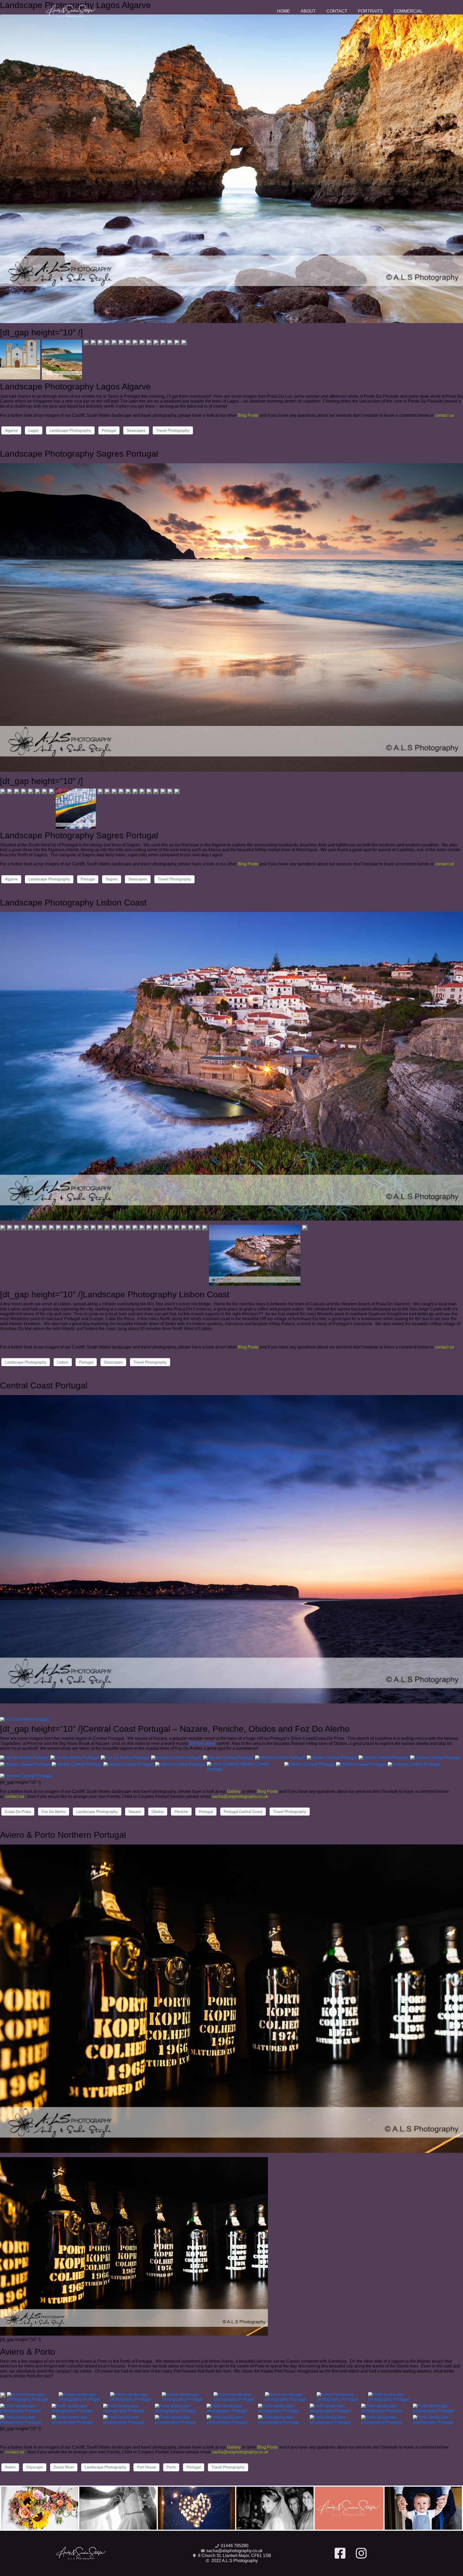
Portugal (109, 430)
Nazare (135, 1812)
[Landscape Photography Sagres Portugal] (231, 617)
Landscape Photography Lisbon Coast (73, 903)
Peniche (181, 1812)
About (308, 11)
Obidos (158, 1812)
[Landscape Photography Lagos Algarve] (231, 168)
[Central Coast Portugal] (231, 1549)
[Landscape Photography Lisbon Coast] (231, 1066)
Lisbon (63, 1362)
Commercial (408, 11)
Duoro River (64, 2467)
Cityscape (35, 2467)
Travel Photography (173, 430)
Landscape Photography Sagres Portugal (79, 454)
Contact (337, 11)
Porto (171, 2467)
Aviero (10, 2467)
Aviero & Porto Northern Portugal (63, 1835)
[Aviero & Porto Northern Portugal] (231, 1998)
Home (283, 11)
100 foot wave (202, 1743)
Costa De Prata (18, 1812)
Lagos (34, 430)
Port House (146, 2467)
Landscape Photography (70, 430)
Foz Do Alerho (54, 1812)
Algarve (11, 430)
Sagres (112, 879)
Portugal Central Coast (243, 1812)
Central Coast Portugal (44, 1385)
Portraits (370, 11)
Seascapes (136, 430)
